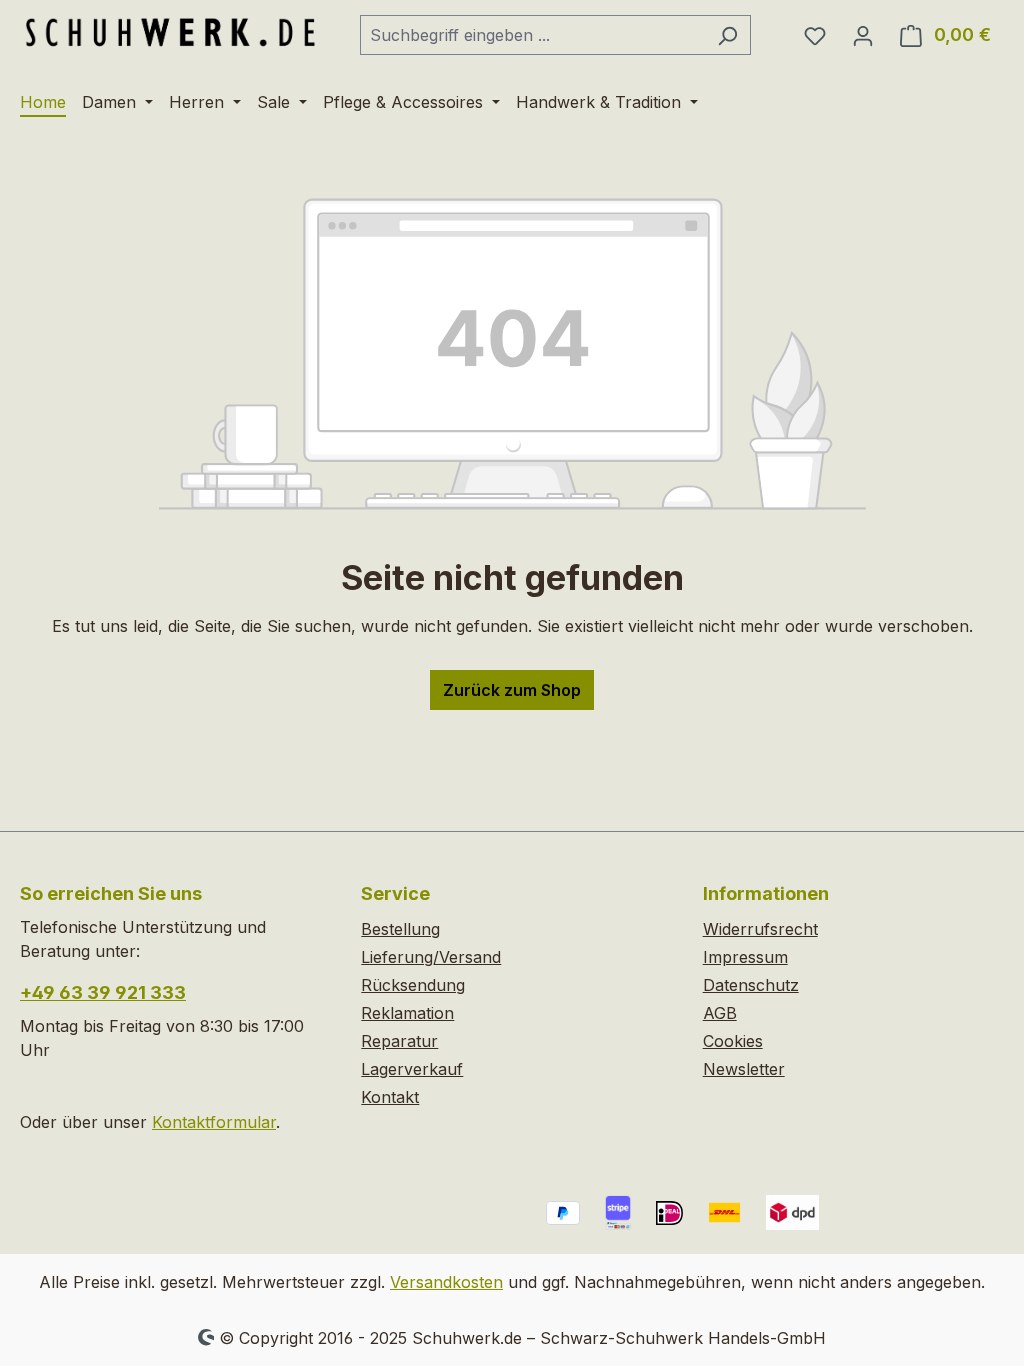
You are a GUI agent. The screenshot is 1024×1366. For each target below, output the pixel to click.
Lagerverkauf (412, 1069)
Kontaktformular (214, 1122)
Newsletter (744, 1069)
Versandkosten (446, 1282)
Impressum (745, 957)
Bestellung (400, 929)
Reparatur (399, 1041)
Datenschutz (751, 985)
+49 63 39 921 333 (103, 992)
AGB (720, 1013)
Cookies (733, 1041)
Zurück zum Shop (512, 690)
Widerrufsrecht (760, 929)
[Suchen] (727, 35)
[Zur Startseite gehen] (170, 31)
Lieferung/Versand (431, 957)
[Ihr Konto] (863, 35)
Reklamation (407, 1013)
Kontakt (390, 1097)
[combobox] (532, 35)
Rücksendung (413, 985)
